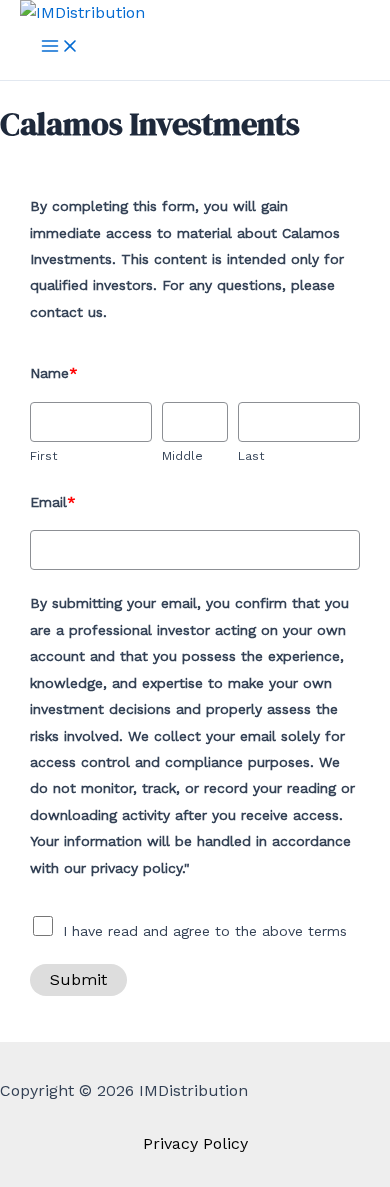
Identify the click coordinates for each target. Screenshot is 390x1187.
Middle (182, 456)
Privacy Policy (195, 1143)
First (43, 456)
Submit (78, 979)
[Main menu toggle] (60, 47)
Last (251, 456)
